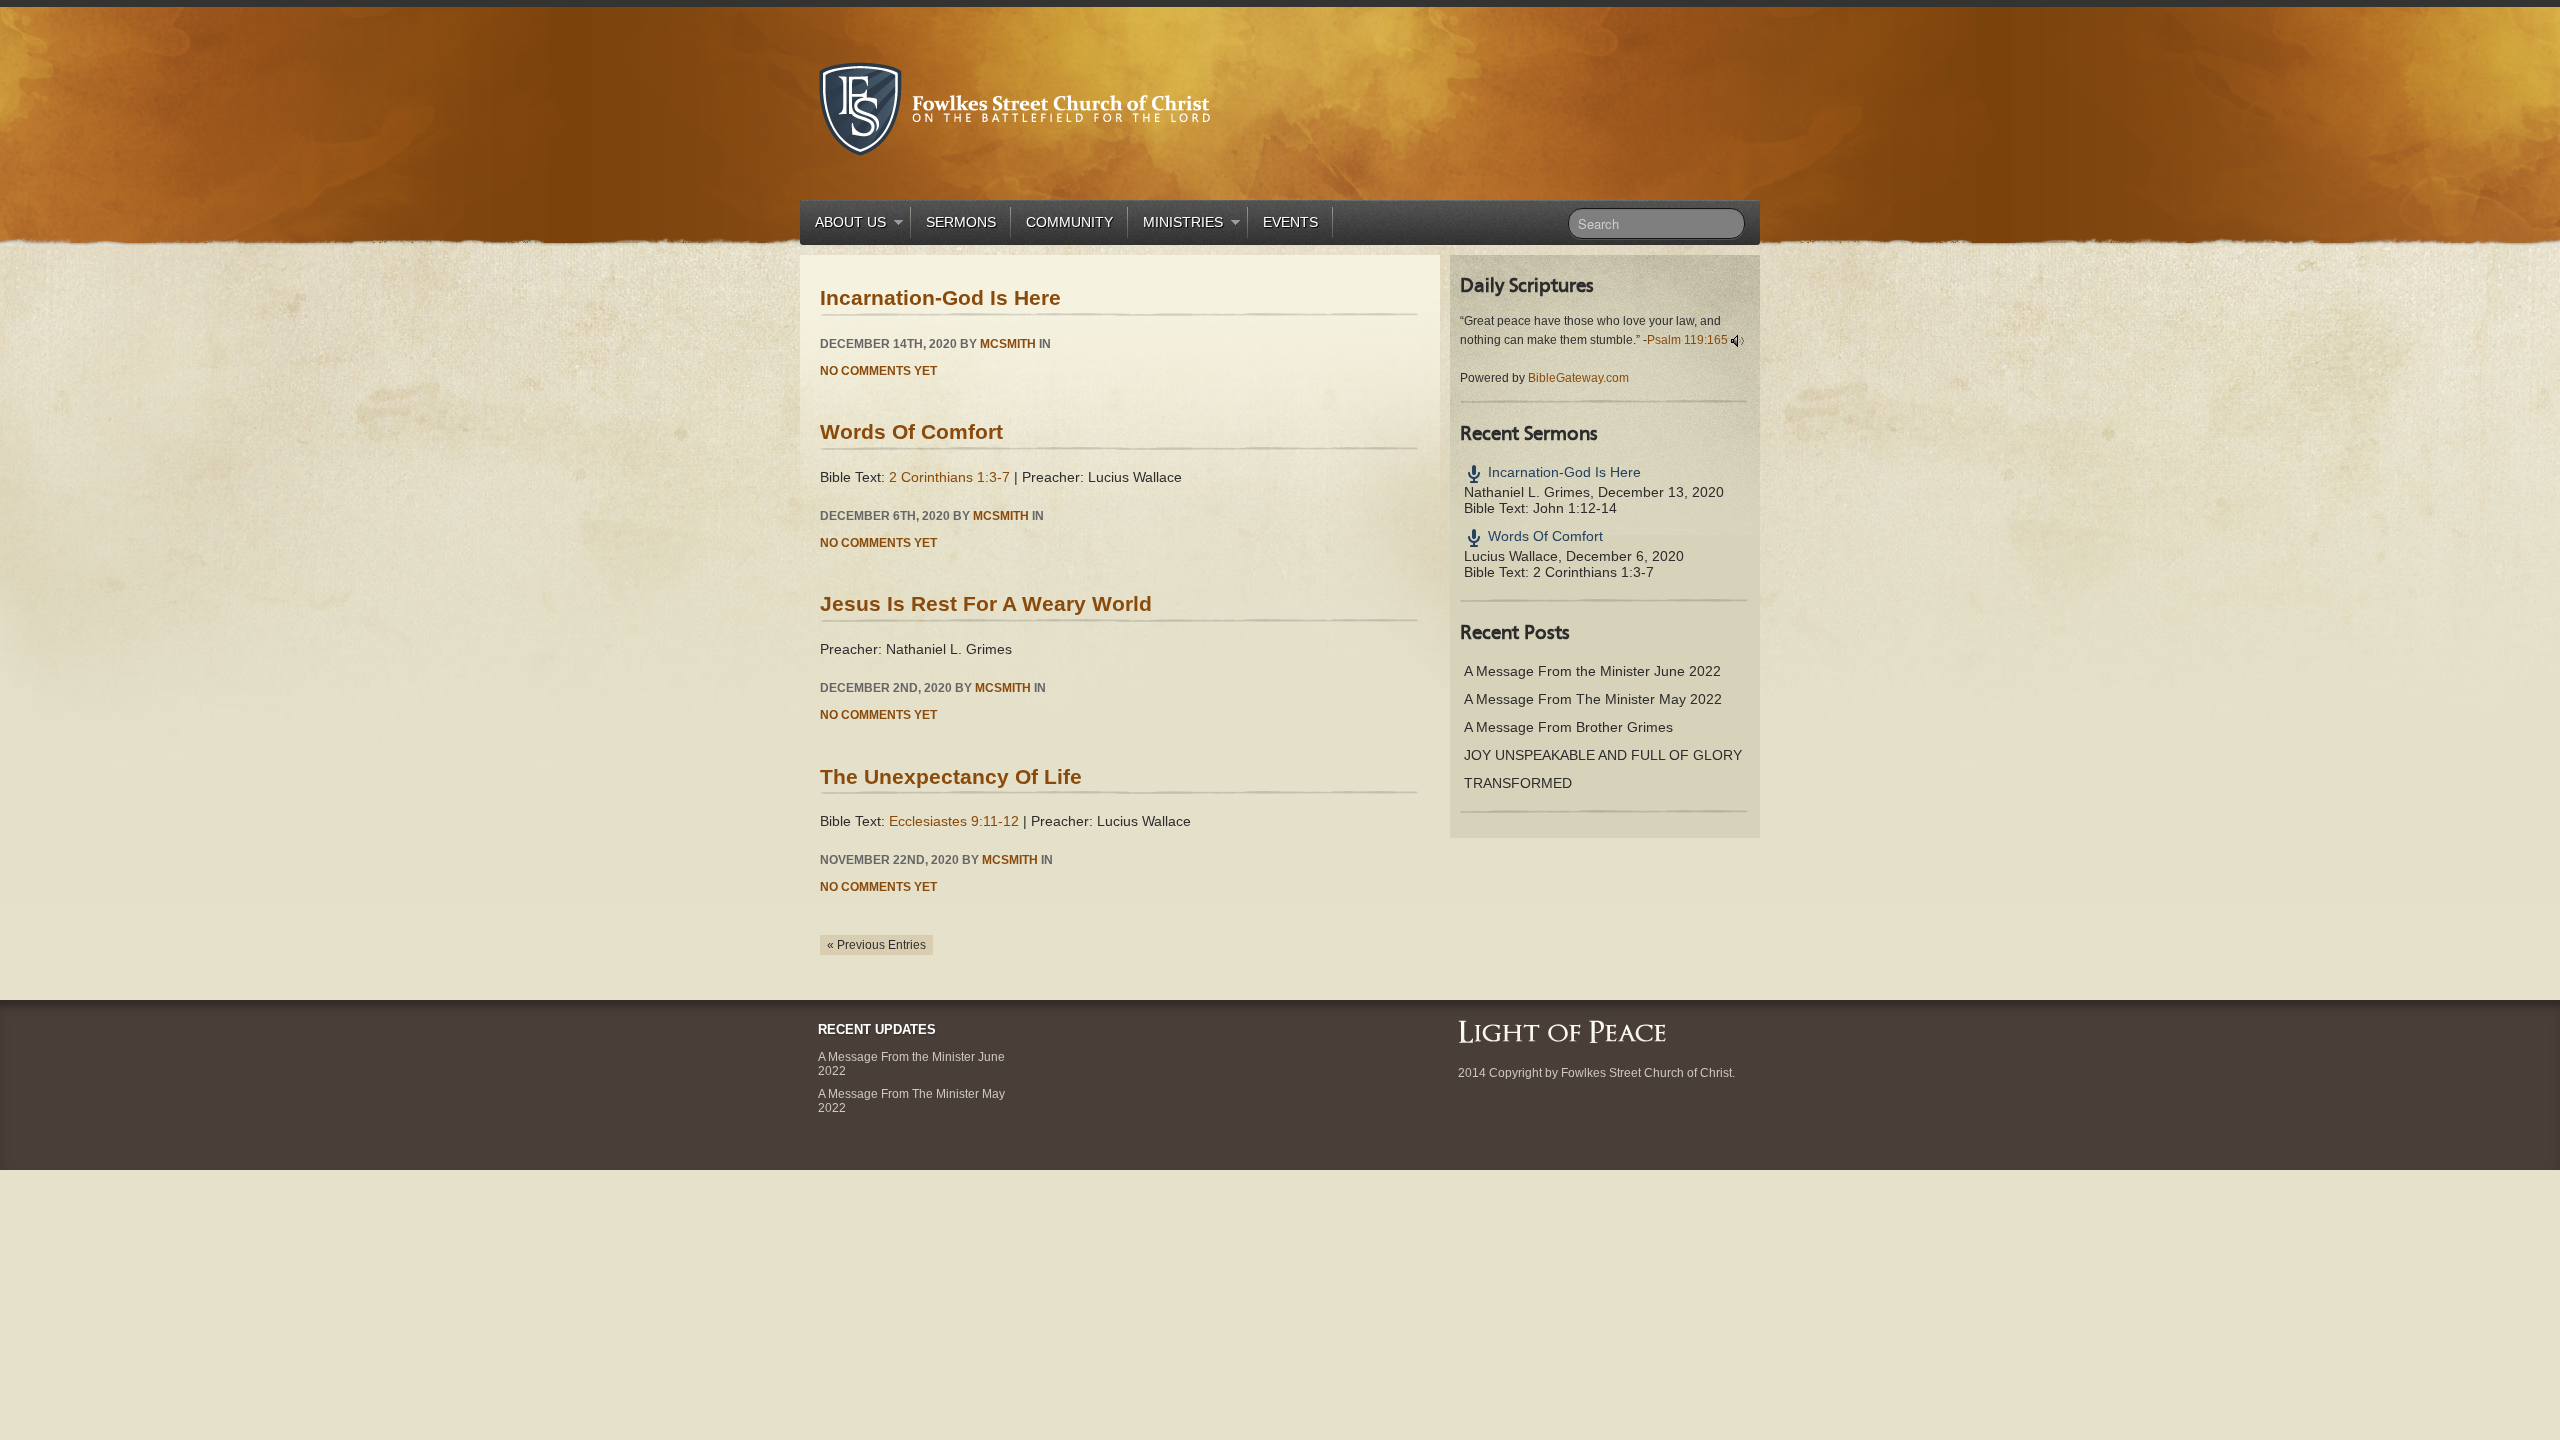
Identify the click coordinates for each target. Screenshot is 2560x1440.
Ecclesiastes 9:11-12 (954, 821)
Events (1290, 222)
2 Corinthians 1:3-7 (949, 477)
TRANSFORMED (1518, 783)
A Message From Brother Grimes (1568, 727)
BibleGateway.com (1578, 378)
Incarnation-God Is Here (940, 297)
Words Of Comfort (911, 431)
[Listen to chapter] (1737, 340)
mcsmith (1008, 344)
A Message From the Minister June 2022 (1592, 671)
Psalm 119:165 (1687, 340)
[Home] (1562, 1030)
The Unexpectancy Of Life (951, 776)
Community (1069, 222)
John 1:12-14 (1575, 508)
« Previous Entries (876, 945)
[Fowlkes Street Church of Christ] (1015, 107)
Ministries (1175, 225)
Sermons (961, 222)
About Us (843, 225)
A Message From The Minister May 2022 (1593, 699)
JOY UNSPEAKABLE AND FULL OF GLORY (1603, 755)
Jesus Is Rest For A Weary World (986, 603)
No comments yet (878, 371)
